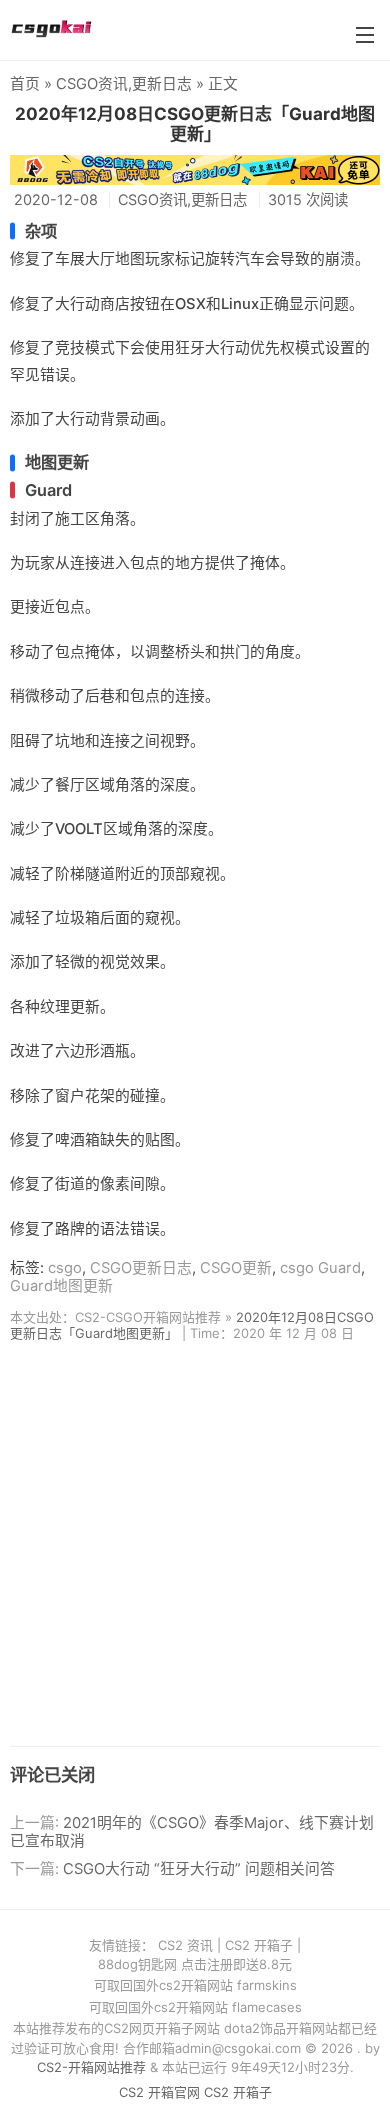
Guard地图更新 (61, 1286)
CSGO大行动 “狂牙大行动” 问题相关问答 (199, 1869)
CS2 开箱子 (259, 1945)
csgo (65, 1268)
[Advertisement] (195, 1551)
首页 (25, 84)
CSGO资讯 (92, 84)
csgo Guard (320, 1268)
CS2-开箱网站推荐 (91, 2067)
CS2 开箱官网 (159, 2092)
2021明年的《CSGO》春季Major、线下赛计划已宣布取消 (192, 1832)
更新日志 (162, 84)
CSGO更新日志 (141, 1268)
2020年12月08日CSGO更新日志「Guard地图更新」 (195, 124)
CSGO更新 (236, 1268)
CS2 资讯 (185, 1945)
